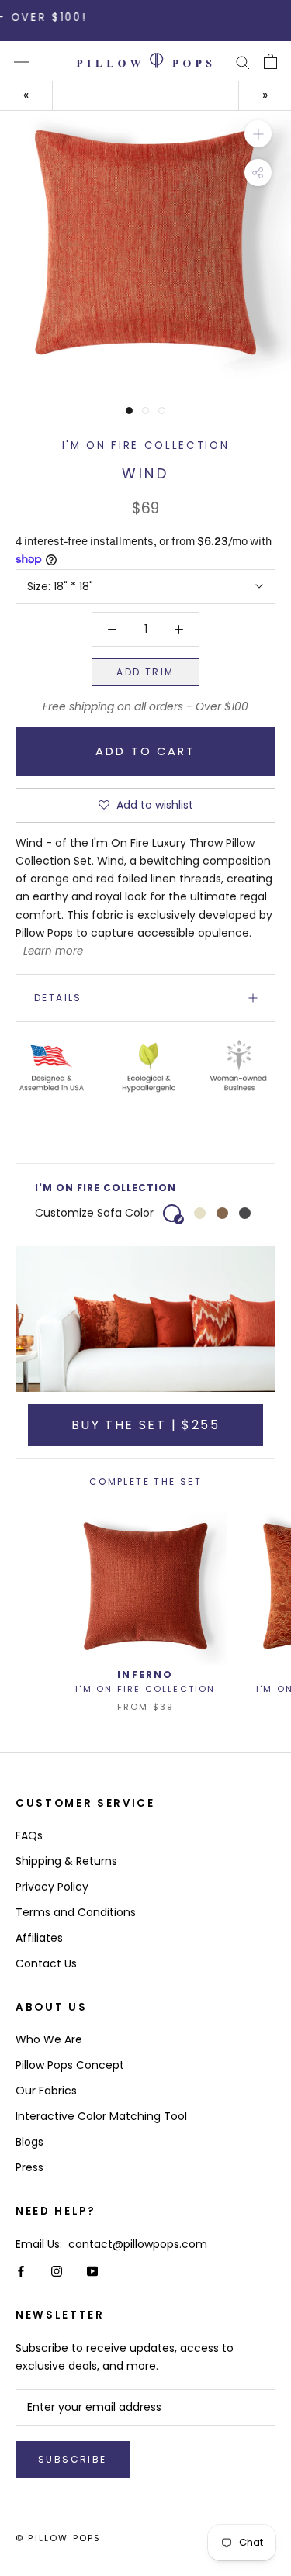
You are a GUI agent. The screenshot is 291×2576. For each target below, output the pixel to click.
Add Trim (145, 672)
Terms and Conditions (76, 1912)
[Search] (243, 62)
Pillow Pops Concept (70, 2065)
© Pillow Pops (59, 2538)
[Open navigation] (22, 62)
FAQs (29, 1835)
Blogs (29, 2142)
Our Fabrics (46, 2091)
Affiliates (39, 1938)
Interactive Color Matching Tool (101, 2116)
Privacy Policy (52, 1887)
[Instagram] (57, 2271)
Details (58, 998)
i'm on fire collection (146, 445)
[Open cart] (270, 61)
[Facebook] (21, 2271)
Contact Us (46, 1963)
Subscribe (73, 2459)
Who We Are (49, 2039)
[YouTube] (92, 2271)
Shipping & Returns (66, 1861)
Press (29, 2167)
